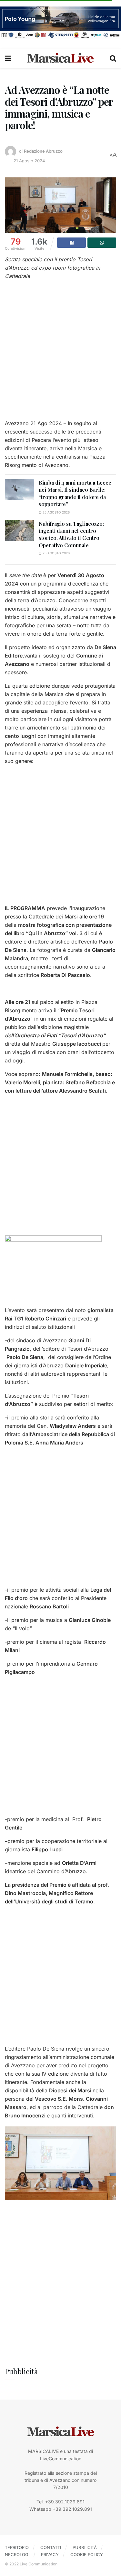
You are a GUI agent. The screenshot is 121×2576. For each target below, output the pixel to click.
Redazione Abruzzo (43, 151)
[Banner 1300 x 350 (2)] (60, 22)
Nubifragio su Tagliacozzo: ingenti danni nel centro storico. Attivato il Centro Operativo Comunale (71, 534)
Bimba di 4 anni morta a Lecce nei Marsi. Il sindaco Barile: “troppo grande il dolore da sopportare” (75, 493)
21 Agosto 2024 (29, 161)
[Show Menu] (8, 58)
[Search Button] (113, 58)
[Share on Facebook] (71, 243)
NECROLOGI (17, 2554)
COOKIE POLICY (87, 2554)
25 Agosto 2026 (56, 512)
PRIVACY (50, 2554)
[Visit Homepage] (60, 58)
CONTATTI (51, 2547)
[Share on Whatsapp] (102, 243)
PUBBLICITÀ (85, 2547)
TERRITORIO (17, 2547)
